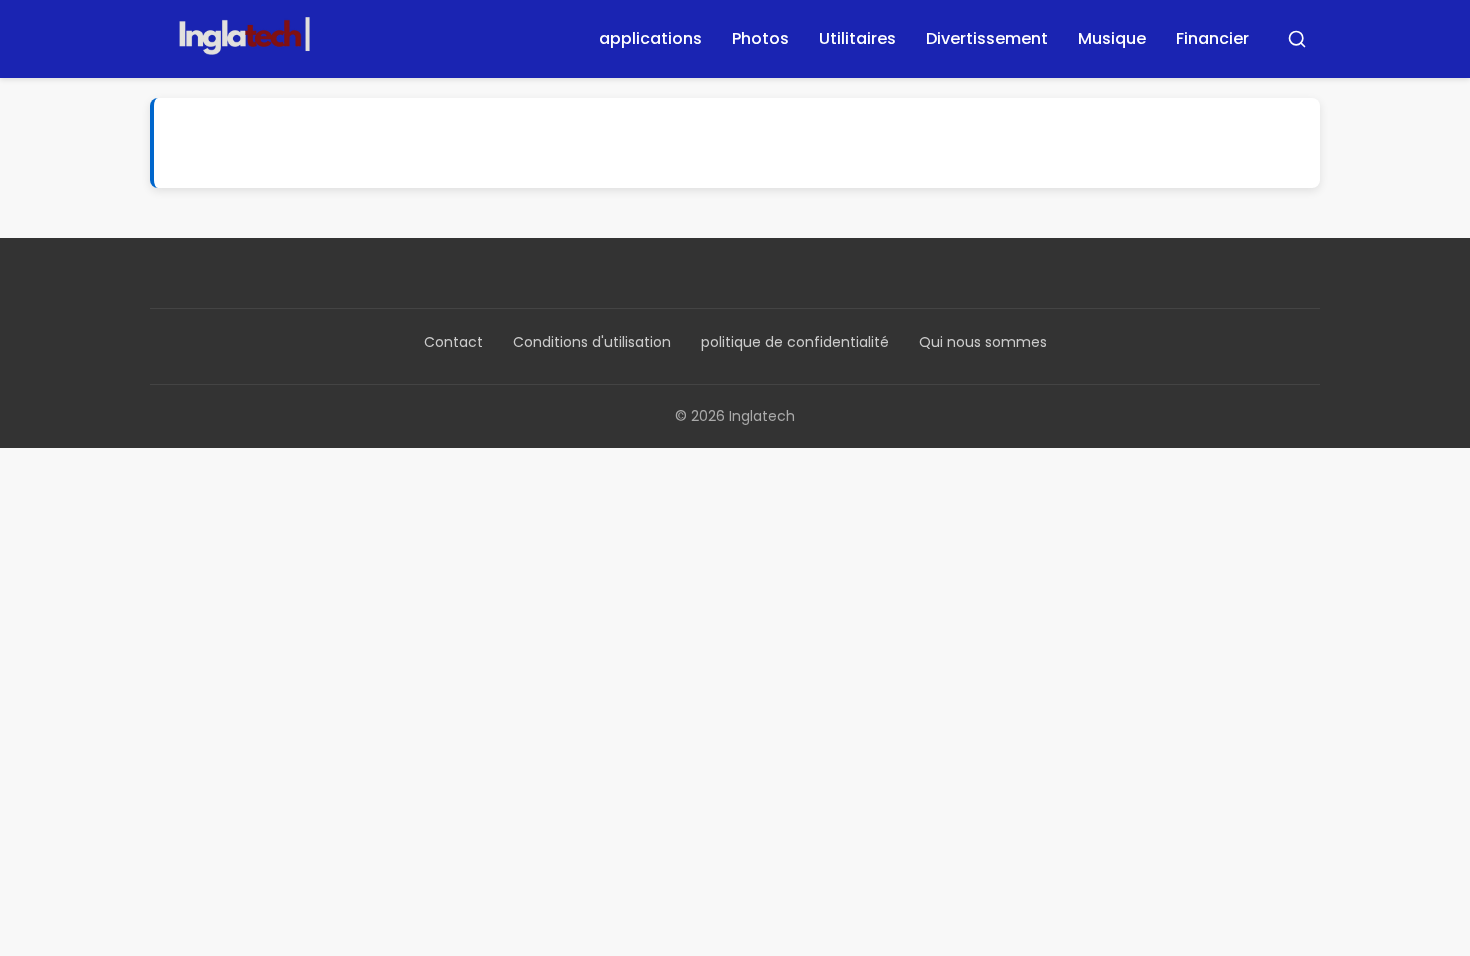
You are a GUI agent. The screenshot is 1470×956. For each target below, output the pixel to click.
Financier (1212, 38)
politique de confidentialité (795, 342)
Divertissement (987, 38)
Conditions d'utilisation (592, 342)
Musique (1112, 38)
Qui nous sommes (983, 342)
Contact (453, 342)
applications (650, 38)
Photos (760, 38)
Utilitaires (857, 38)
